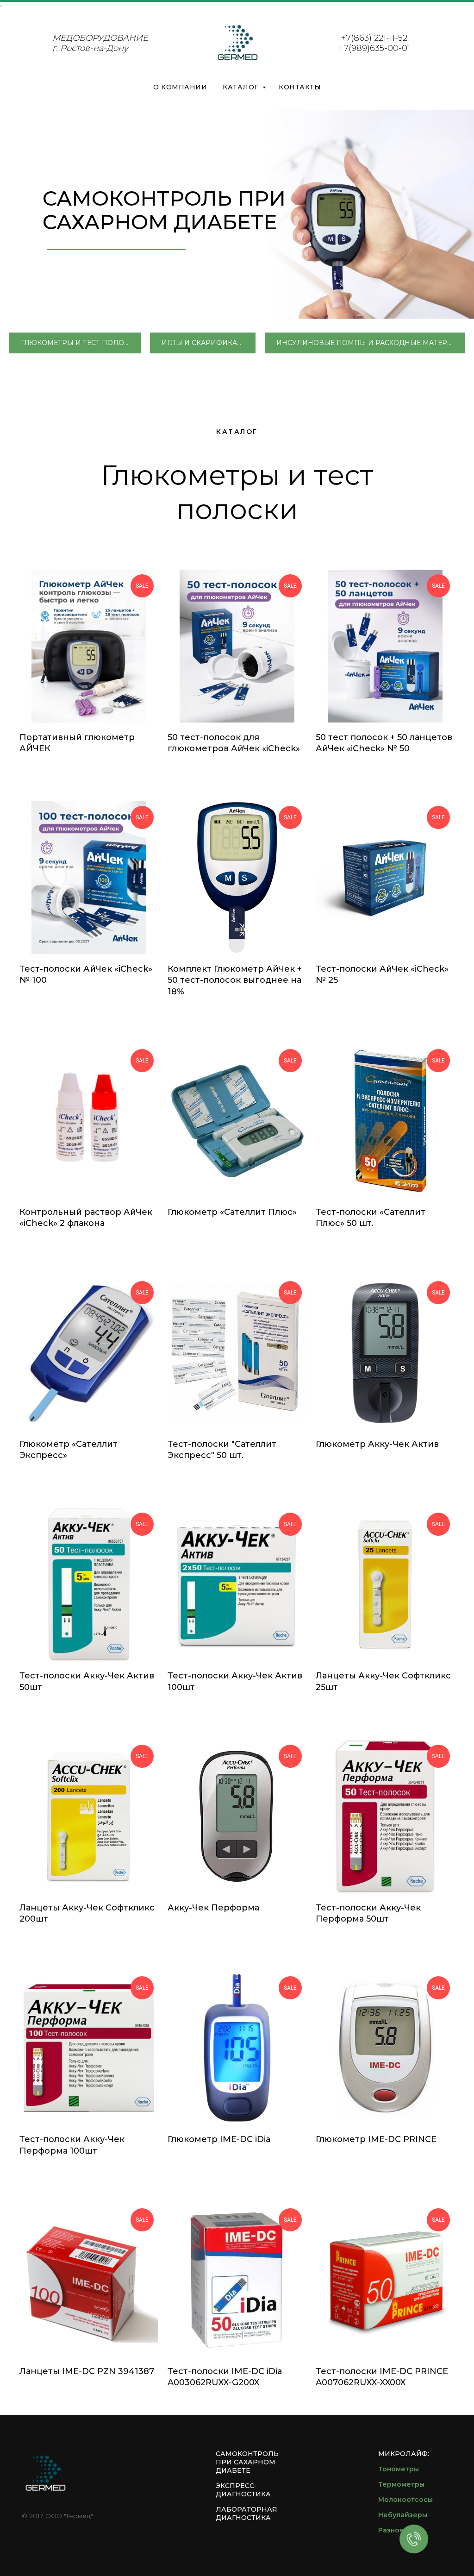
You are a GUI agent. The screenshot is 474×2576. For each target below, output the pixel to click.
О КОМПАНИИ (180, 87)
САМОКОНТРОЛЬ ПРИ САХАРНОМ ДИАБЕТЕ (247, 2462)
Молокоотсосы (405, 2500)
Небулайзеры (403, 2515)
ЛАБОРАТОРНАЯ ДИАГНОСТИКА (246, 2513)
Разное (391, 2530)
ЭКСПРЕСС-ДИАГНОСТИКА (243, 2490)
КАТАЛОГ (241, 87)
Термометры (401, 2484)
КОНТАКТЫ (300, 87)
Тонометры (399, 2469)
